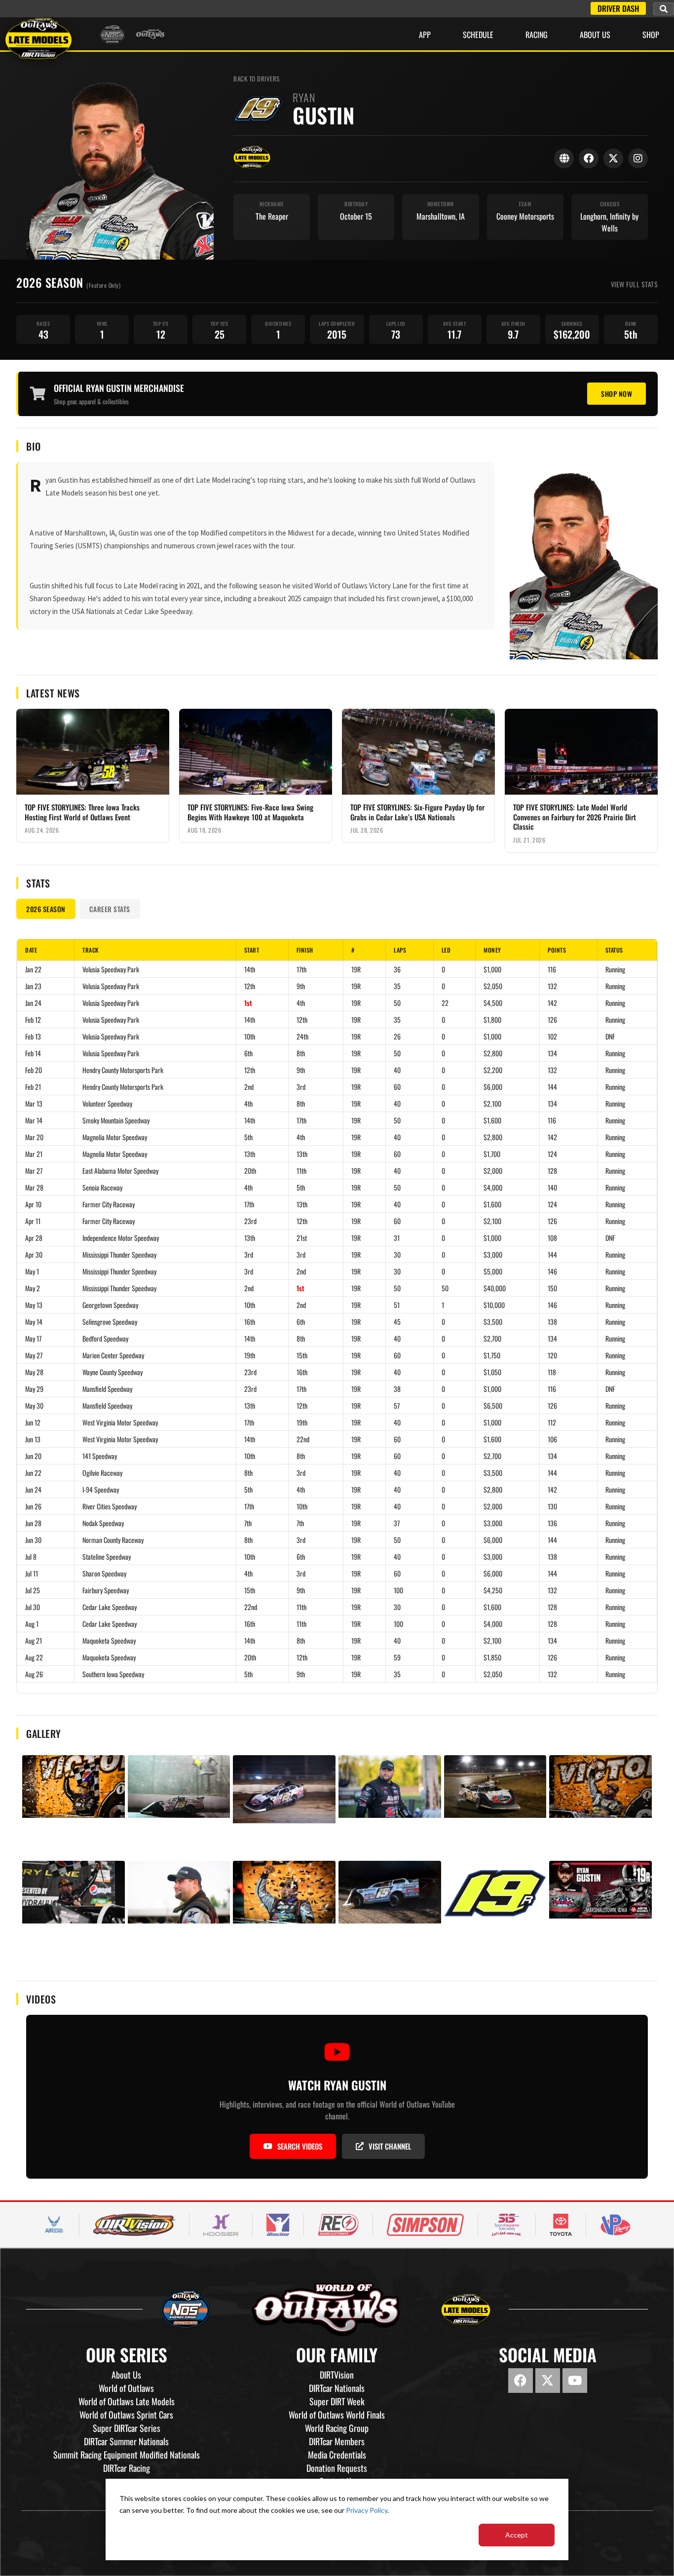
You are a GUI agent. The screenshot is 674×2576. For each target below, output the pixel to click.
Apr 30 (34, 1254)
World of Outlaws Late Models (127, 2401)
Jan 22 (33, 969)
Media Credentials (337, 2455)
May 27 (34, 1355)
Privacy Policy (367, 2510)
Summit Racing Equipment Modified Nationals (127, 2455)
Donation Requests (337, 2468)
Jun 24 (33, 1489)
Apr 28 (34, 1238)
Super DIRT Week (337, 2401)
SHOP (651, 35)
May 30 (34, 1405)
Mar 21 (34, 1154)
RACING (537, 35)
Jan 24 (33, 1003)
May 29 (34, 1389)
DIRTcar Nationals (337, 2388)
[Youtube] (575, 2381)
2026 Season (46, 909)
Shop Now (617, 394)
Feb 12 (33, 1019)
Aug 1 (32, 1624)
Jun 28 (33, 1523)
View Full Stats (635, 284)
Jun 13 (33, 1439)
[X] (613, 158)
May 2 (33, 1288)
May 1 (32, 1271)
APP (425, 35)
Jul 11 (32, 1573)
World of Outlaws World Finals (337, 2415)
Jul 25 (33, 1590)
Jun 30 (33, 1540)
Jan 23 (33, 986)
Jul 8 (31, 1557)
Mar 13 (34, 1103)
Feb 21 (33, 1087)
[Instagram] (638, 158)
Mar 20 (34, 1137)
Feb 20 (34, 1070)
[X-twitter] (548, 2381)
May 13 (34, 1305)
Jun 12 (33, 1422)
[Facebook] (589, 158)
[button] (664, 9)
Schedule (478, 35)
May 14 (34, 1322)
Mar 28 (34, 1187)
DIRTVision (337, 2375)
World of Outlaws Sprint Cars (126, 2415)
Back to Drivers (257, 79)
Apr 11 (33, 1221)
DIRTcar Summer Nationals (126, 2441)
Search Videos (300, 2146)
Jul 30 (33, 1607)
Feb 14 (33, 1053)
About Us (595, 35)
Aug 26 (34, 1674)
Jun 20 (33, 1456)
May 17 (33, 1338)
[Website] (564, 158)
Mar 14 (34, 1120)
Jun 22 (33, 1473)
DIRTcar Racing (127, 2468)
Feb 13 (33, 1036)
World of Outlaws (126, 2388)
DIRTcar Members (337, 2441)
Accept (517, 2535)
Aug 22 (34, 1657)
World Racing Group (337, 2428)
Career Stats (110, 909)
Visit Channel (390, 2146)
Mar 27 (34, 1171)
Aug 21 (34, 1640)
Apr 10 (33, 1204)
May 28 (34, 1372)
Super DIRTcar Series (127, 2428)
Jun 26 (33, 1506)
